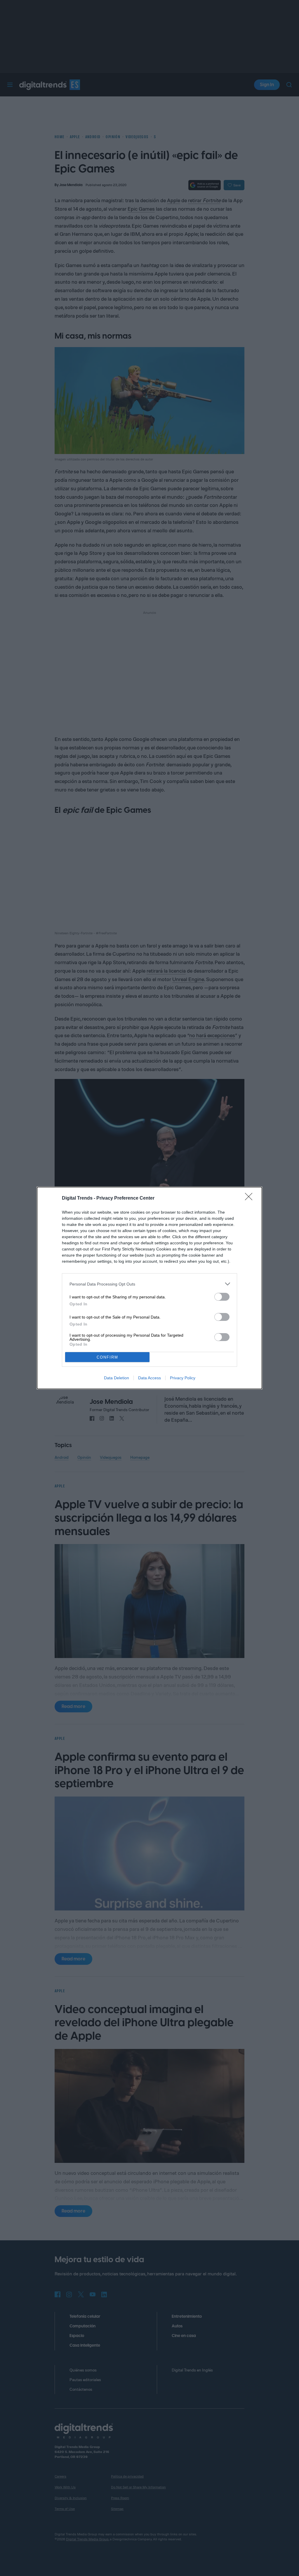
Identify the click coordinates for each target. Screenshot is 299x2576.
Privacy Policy (183, 1378)
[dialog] (149, 1288)
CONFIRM (107, 1357)
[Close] (251, 1198)
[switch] (222, 1297)
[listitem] (149, 1284)
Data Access (149, 1378)
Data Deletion (117, 1378)
